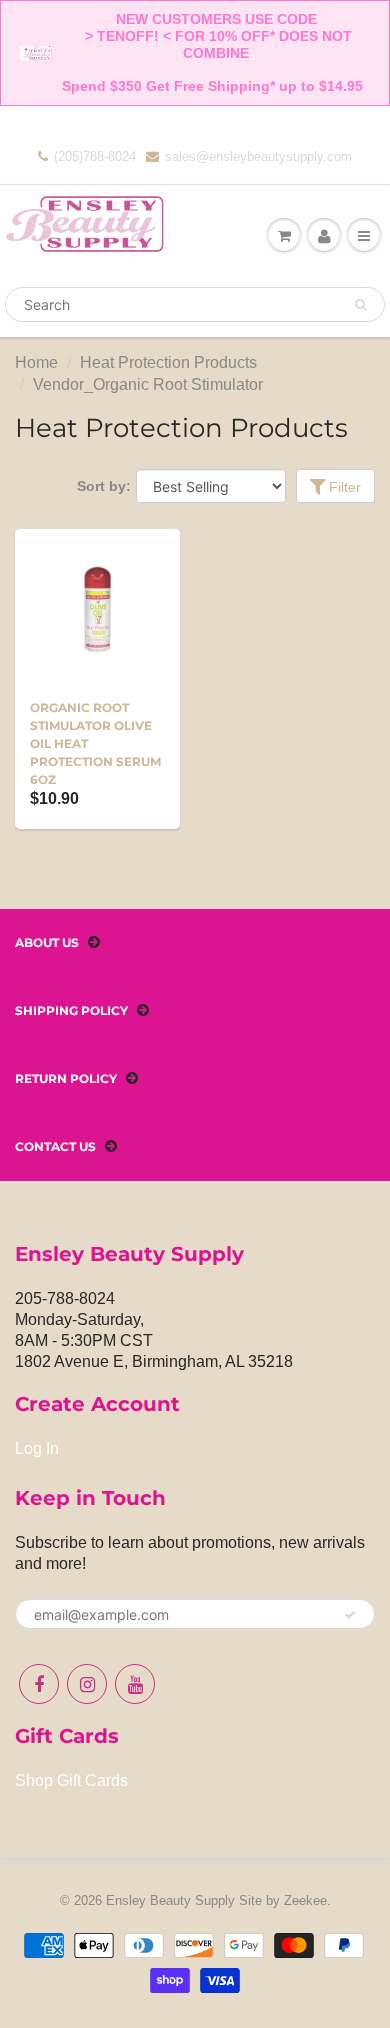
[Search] (360, 305)
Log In (37, 1448)
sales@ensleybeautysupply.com (258, 156)
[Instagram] (87, 1684)
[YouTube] (135, 1684)
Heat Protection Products (168, 362)
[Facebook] (39, 1684)
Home (36, 362)
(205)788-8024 (95, 156)
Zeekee (305, 1900)
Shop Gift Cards (71, 1780)
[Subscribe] (350, 1615)
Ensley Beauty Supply (170, 1900)
